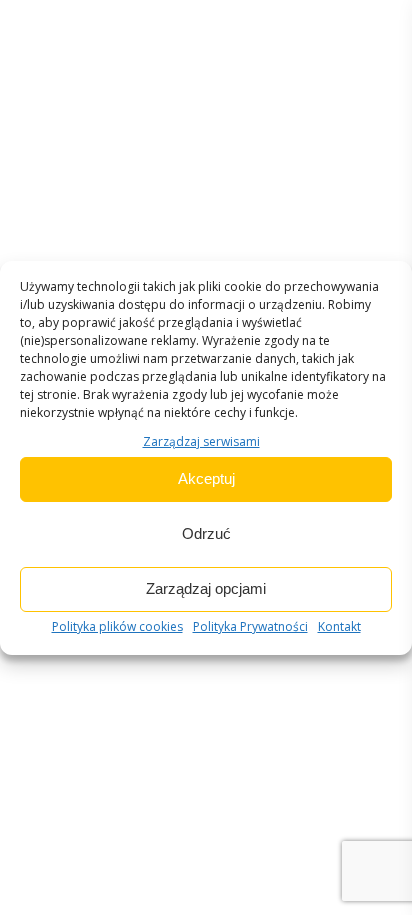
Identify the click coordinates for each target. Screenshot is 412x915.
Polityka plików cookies (117, 626)
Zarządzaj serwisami (201, 441)
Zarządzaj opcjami (206, 588)
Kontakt (339, 626)
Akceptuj (206, 478)
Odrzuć (206, 533)
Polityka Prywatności (250, 626)
